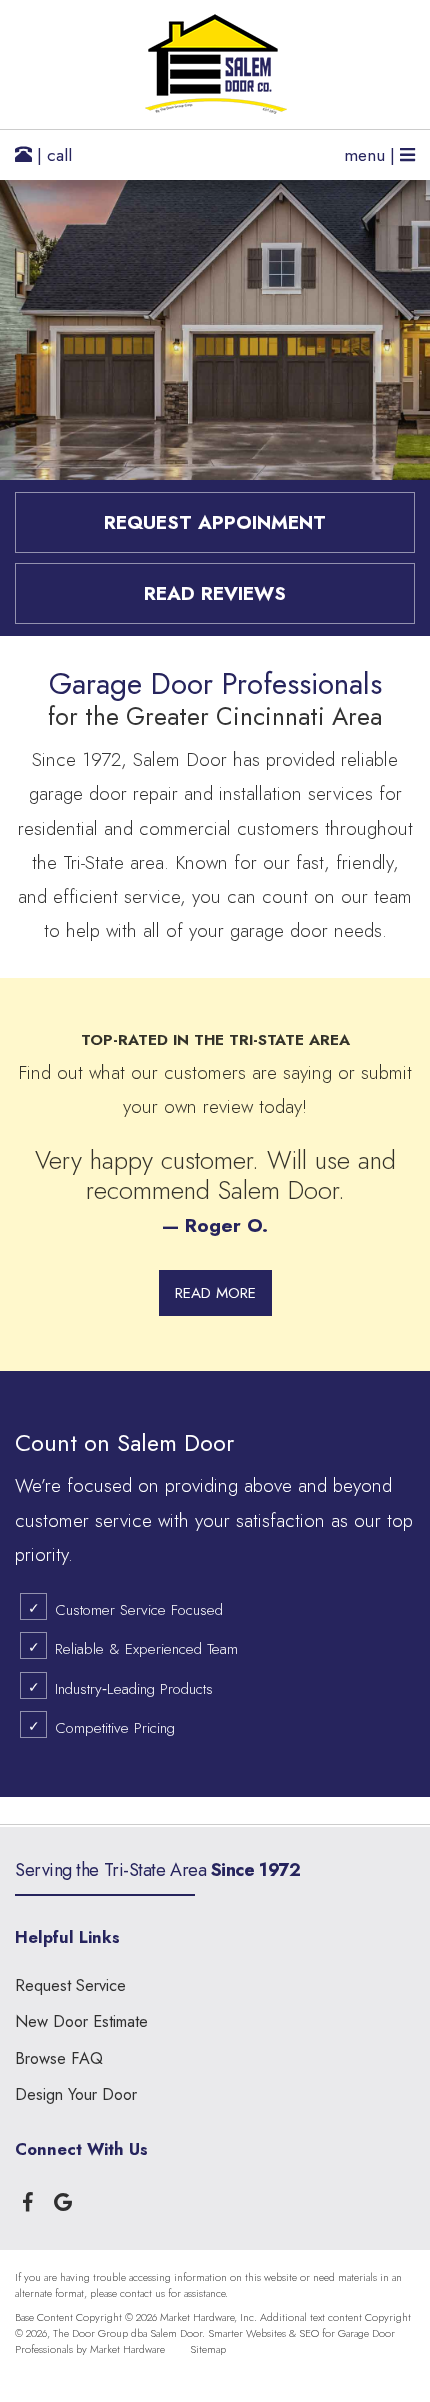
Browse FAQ (59, 2058)
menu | (372, 154)
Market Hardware (127, 2349)
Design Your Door (76, 2094)
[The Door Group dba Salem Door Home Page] (215, 64)
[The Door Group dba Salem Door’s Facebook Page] (27, 2198)
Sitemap (208, 2349)
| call (52, 154)
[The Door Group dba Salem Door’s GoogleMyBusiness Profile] (62, 2198)
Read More (215, 1293)
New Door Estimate (81, 2021)
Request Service (70, 1985)
